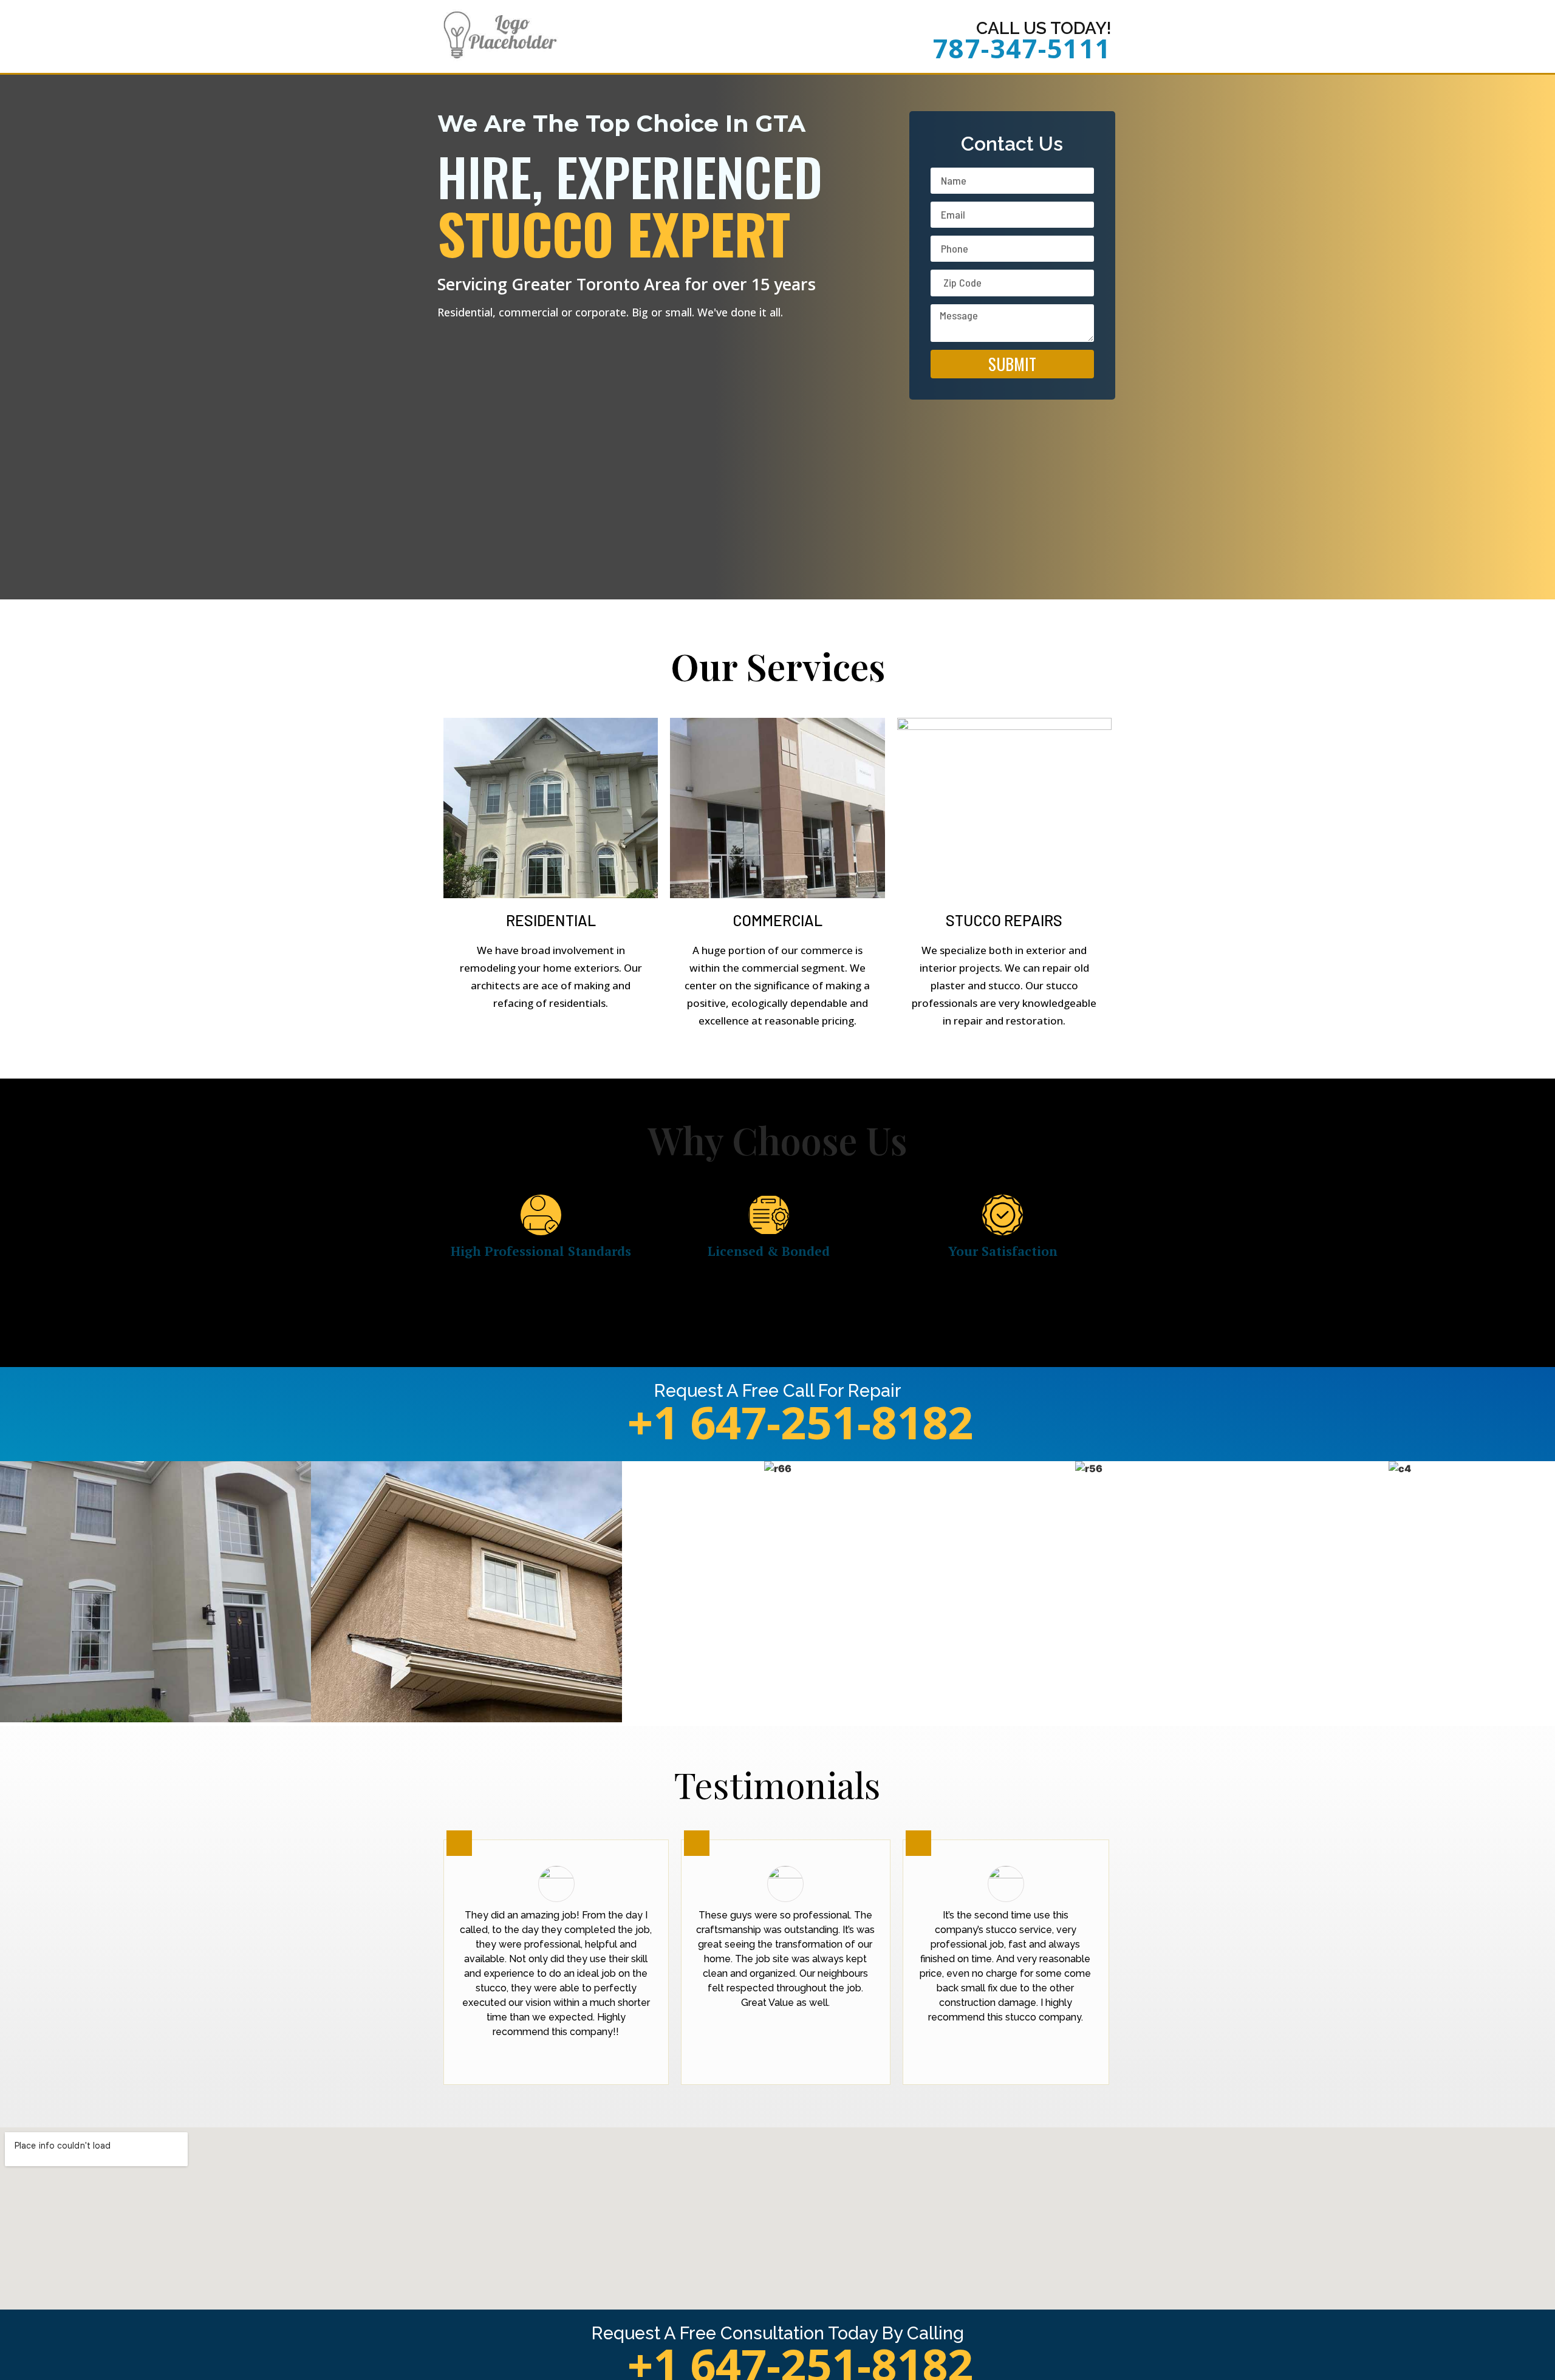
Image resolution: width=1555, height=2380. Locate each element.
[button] (12, 1594)
